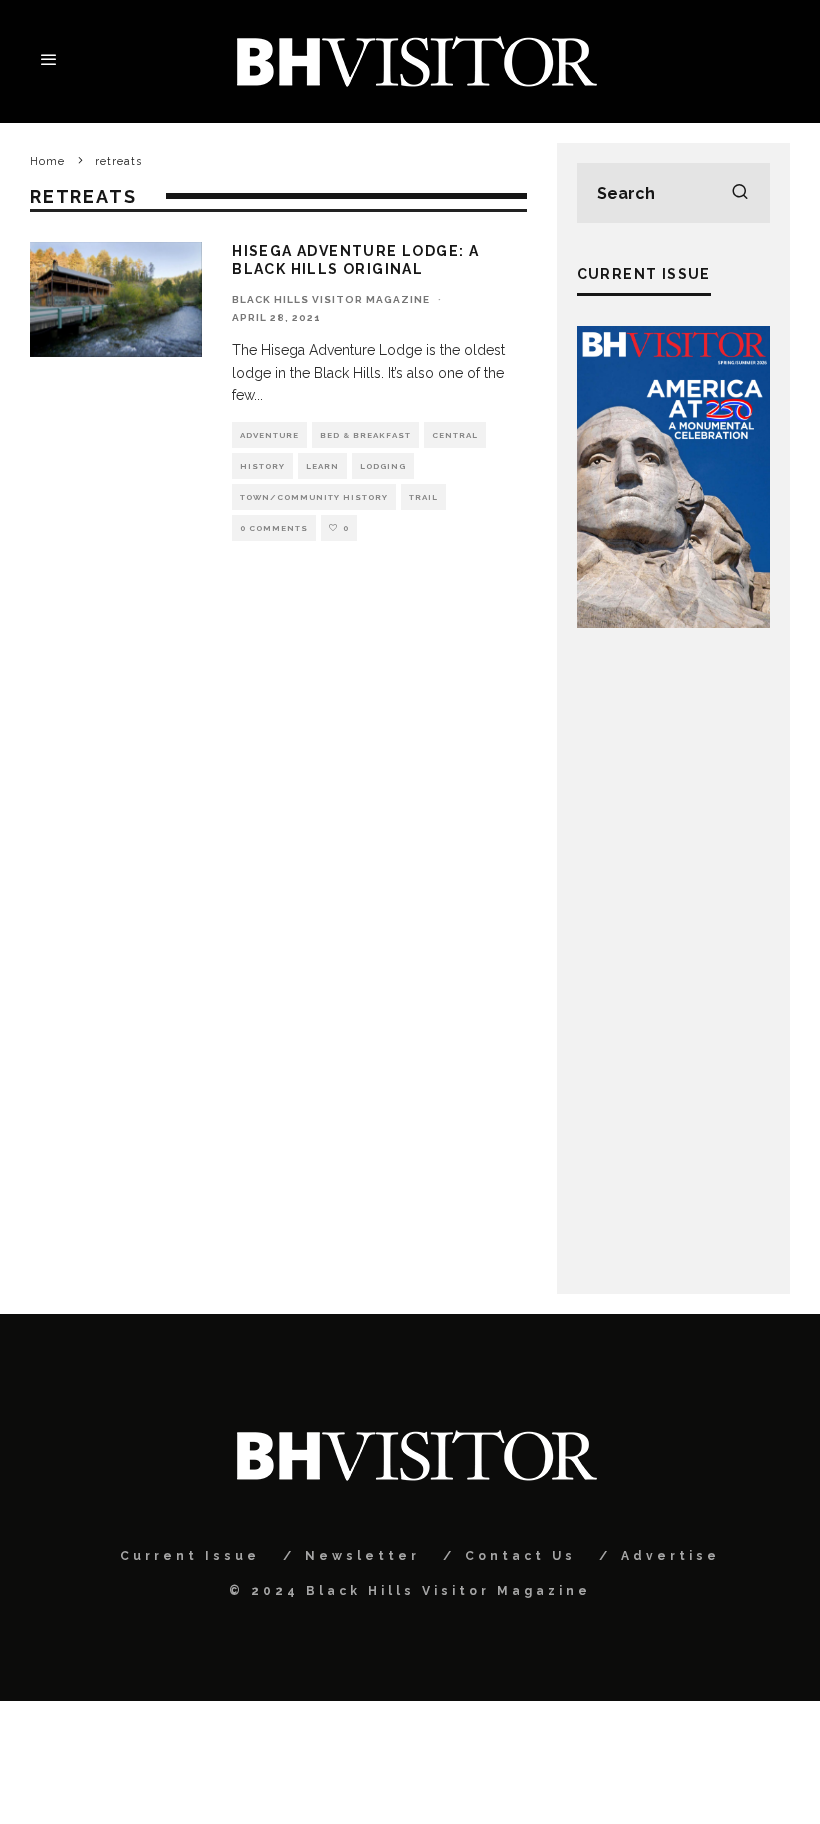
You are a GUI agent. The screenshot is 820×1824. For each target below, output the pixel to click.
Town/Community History (314, 497)
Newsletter (362, 1556)
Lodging (383, 466)
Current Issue (190, 1556)
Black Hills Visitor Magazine (331, 299)
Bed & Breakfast (365, 435)
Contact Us (520, 1556)
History (262, 466)
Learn (322, 466)
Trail (423, 497)
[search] (740, 193)
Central (455, 435)
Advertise (670, 1556)
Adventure (269, 435)
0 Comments (274, 528)
